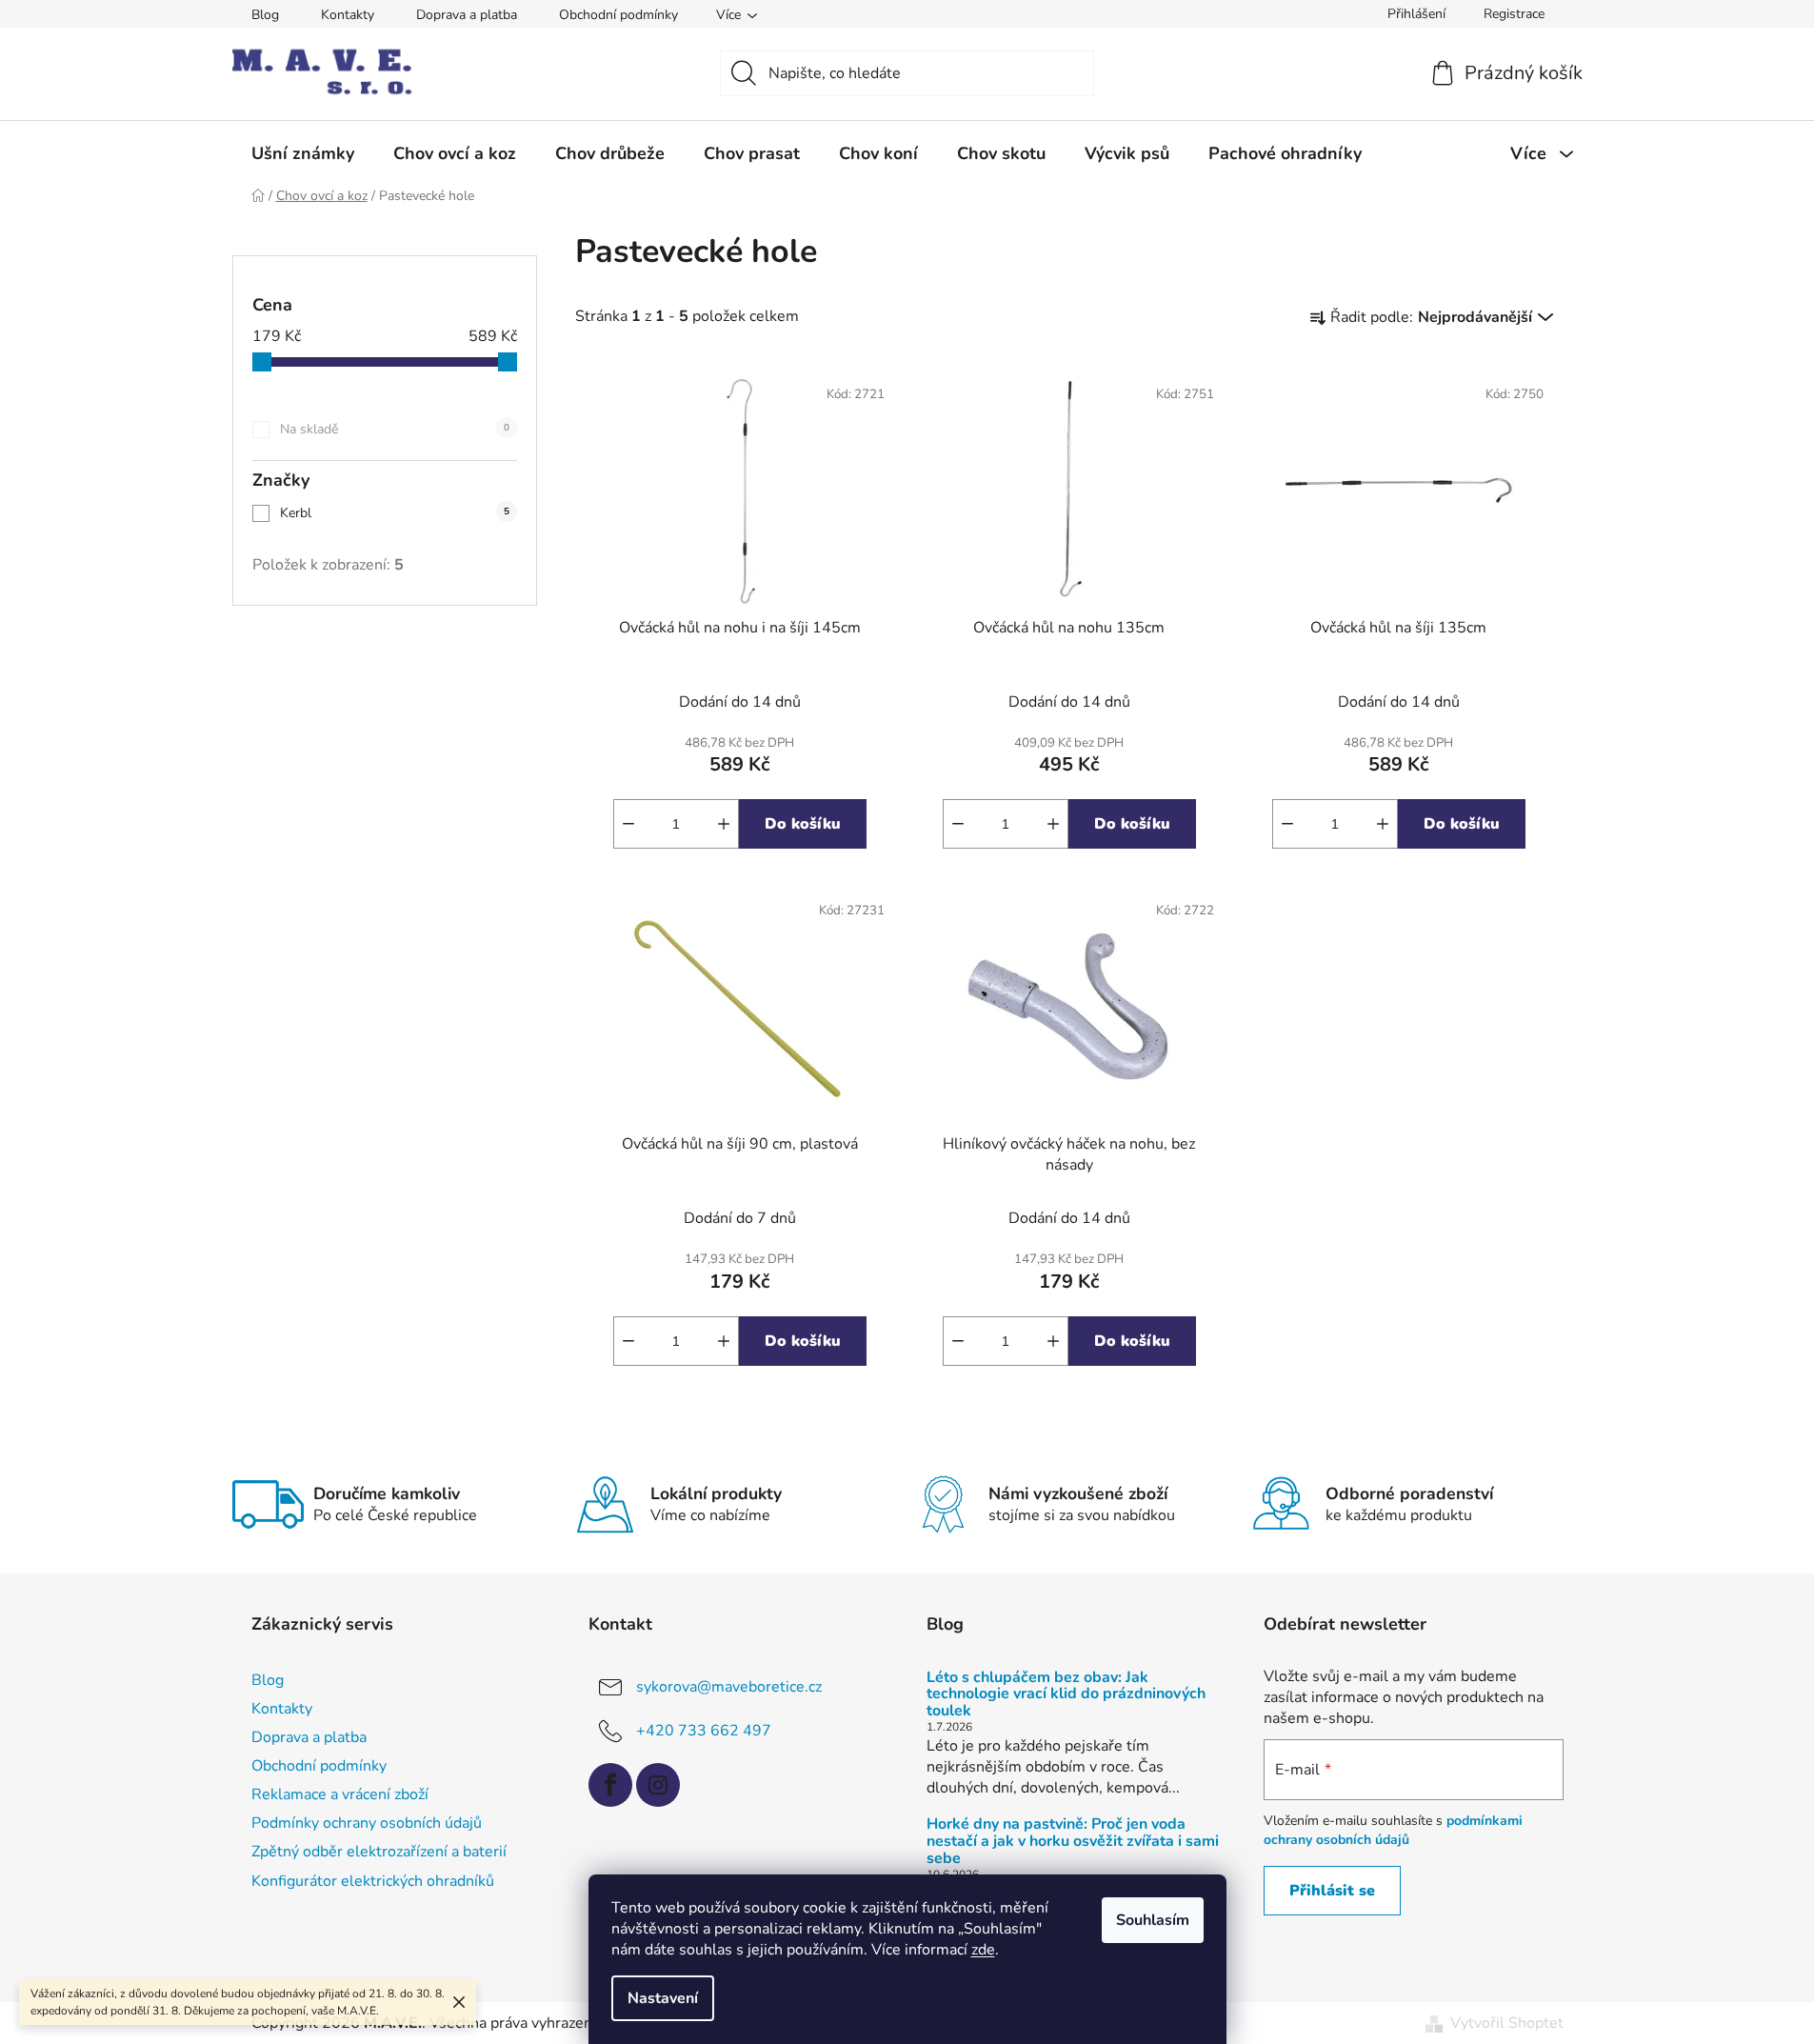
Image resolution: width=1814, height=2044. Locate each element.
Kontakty (348, 15)
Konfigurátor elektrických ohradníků (373, 1881)
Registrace (1514, 14)
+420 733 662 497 (704, 1730)
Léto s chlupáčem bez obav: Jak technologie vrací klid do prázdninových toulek (1066, 1695)
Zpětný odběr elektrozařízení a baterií (379, 1852)
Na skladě (395, 429)
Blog (265, 15)
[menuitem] (303, 153)
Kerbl (395, 513)
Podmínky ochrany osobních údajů (367, 1823)
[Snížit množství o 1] (628, 824)
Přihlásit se (1332, 1891)
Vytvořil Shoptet (1507, 2023)
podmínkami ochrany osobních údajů (1393, 1830)
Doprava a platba (467, 15)
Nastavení (663, 1998)
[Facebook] (610, 1785)
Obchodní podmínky (618, 15)
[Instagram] (658, 1785)
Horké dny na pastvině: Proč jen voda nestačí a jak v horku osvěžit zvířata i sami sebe (1073, 1842)
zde (983, 1950)
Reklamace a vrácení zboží (340, 1794)
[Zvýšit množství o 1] (724, 824)
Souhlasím (1153, 1920)
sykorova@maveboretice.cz (729, 1686)
